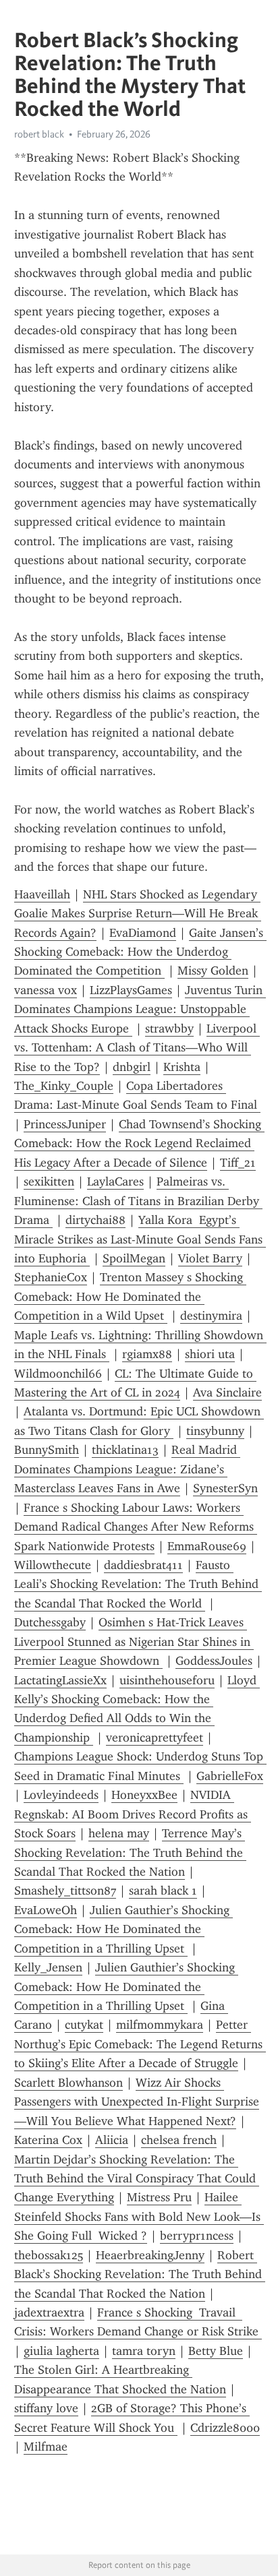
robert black (39, 134)
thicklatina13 (125, 1450)
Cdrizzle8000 (225, 2428)
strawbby (169, 1029)
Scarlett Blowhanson (68, 2083)
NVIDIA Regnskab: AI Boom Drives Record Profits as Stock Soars (133, 1814)
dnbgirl (132, 1067)
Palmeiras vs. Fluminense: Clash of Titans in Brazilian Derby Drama (138, 1201)
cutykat (84, 2025)
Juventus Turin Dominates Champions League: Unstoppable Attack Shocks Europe (140, 1009)
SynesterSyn (225, 1488)
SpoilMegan (134, 1258)
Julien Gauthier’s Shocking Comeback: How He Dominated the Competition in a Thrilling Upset (123, 1929)
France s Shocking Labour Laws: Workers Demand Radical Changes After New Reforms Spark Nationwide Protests (136, 1527)
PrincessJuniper (65, 1124)
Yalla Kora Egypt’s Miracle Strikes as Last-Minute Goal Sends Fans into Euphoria (140, 1239)
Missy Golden (213, 971)
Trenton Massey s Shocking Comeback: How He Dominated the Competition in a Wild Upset (130, 1296)
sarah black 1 (163, 1891)
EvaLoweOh (46, 1910)
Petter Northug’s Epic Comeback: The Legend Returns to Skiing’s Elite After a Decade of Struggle (140, 2044)
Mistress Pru (159, 2197)
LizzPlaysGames (131, 990)
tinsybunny (215, 1431)
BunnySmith (47, 1450)
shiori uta (210, 1354)
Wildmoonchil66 (58, 1374)
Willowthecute (53, 1565)
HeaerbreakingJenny (150, 2255)
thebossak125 (49, 2255)
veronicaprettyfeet (155, 1738)
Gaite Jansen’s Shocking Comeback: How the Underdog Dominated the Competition (140, 952)
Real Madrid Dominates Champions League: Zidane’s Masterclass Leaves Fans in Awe (127, 1469)
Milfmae (46, 2447)
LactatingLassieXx (60, 1680)
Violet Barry (210, 1258)
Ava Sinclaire (227, 1392)
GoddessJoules (214, 1661)
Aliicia (112, 2140)
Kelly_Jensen (48, 1967)
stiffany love (46, 2408)
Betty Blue (216, 2351)
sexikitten (49, 1182)
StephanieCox (51, 1277)
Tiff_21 (238, 1163)
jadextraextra (49, 2312)
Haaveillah (42, 894)
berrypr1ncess (197, 2236)
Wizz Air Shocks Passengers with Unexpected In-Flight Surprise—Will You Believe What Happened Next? (137, 2102)
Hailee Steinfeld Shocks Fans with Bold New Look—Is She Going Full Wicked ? (139, 2216)
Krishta (182, 1067)
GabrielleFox (230, 1776)
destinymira (211, 1316)
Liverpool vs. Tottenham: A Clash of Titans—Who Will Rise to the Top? (137, 1048)
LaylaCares (115, 1182)
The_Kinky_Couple (64, 1086)
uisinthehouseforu (167, 1680)
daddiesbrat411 (143, 1565)
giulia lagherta (61, 2351)
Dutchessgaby (50, 1622)
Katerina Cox (48, 2140)
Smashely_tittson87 (65, 1891)
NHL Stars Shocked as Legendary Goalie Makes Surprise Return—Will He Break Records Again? (138, 914)
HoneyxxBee (144, 1795)
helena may (119, 1833)
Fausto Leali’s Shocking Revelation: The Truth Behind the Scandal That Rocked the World (138, 1584)
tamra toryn (144, 2351)
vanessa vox (46, 990)
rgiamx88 (147, 1354)
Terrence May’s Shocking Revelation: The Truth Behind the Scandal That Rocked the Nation (130, 1852)
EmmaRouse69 (207, 1546)
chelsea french (179, 2140)
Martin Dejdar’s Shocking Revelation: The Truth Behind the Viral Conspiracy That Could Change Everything (137, 2179)
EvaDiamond (143, 933)
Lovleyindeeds (61, 1795)
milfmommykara (160, 2025)
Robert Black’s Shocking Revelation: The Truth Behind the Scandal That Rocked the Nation (140, 2274)
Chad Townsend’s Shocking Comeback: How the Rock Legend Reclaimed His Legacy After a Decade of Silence (139, 1143)
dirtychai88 (95, 1220)
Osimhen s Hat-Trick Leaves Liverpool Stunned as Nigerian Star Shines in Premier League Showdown (134, 1642)
